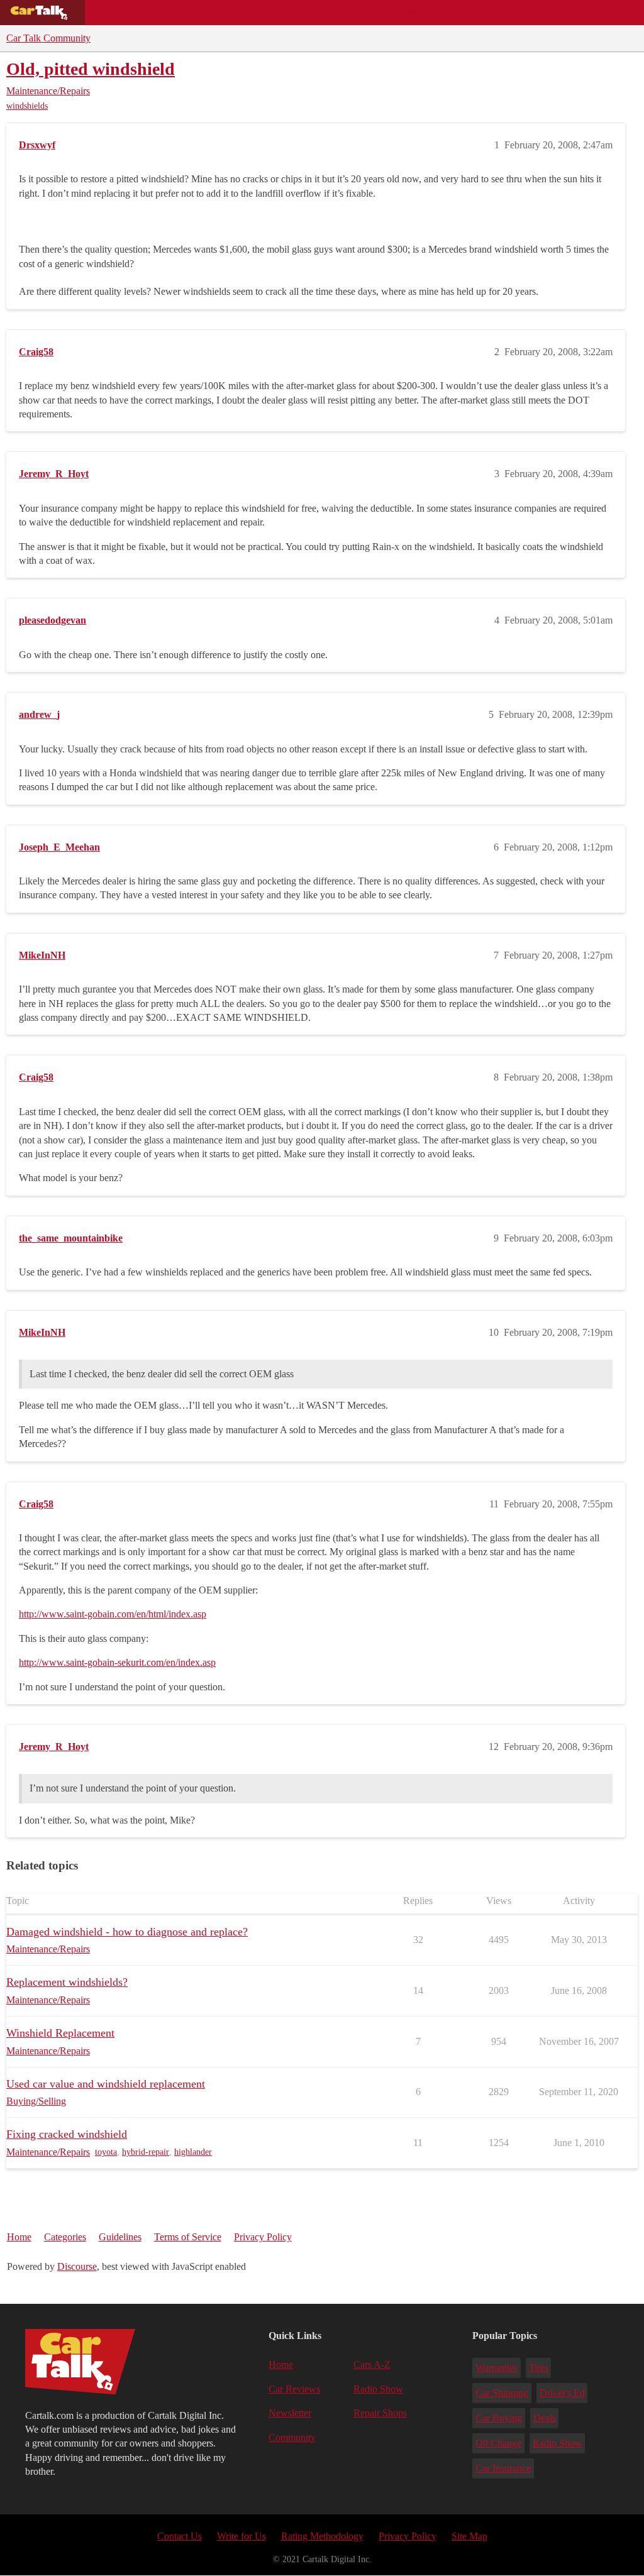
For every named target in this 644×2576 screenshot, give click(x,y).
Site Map (469, 2536)
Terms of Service (188, 2237)
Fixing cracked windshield (67, 2134)
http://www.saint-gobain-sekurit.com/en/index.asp (117, 1662)
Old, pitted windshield (91, 69)
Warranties (497, 2368)
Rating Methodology (322, 2536)
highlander (193, 2152)
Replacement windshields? (67, 1982)
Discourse (77, 2266)
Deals (199, 13)
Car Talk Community (48, 38)
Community (422, 13)
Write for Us (241, 2536)
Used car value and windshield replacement (106, 2084)
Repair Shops (344, 13)
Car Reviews (263, 13)
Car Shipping (502, 2393)
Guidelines (120, 2237)
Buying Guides (130, 13)
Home (19, 2237)
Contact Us (180, 2536)
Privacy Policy (263, 2237)
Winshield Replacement (60, 2033)
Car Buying (499, 2418)
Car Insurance (503, 2468)
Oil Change (498, 2443)
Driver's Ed (562, 2393)
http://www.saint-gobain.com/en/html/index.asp (113, 1614)
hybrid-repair (146, 2152)
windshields (27, 106)
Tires (539, 2368)
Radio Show (378, 2389)
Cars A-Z (489, 13)
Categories (65, 2237)
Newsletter (290, 2413)
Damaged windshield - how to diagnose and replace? (127, 1932)
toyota (106, 2152)
